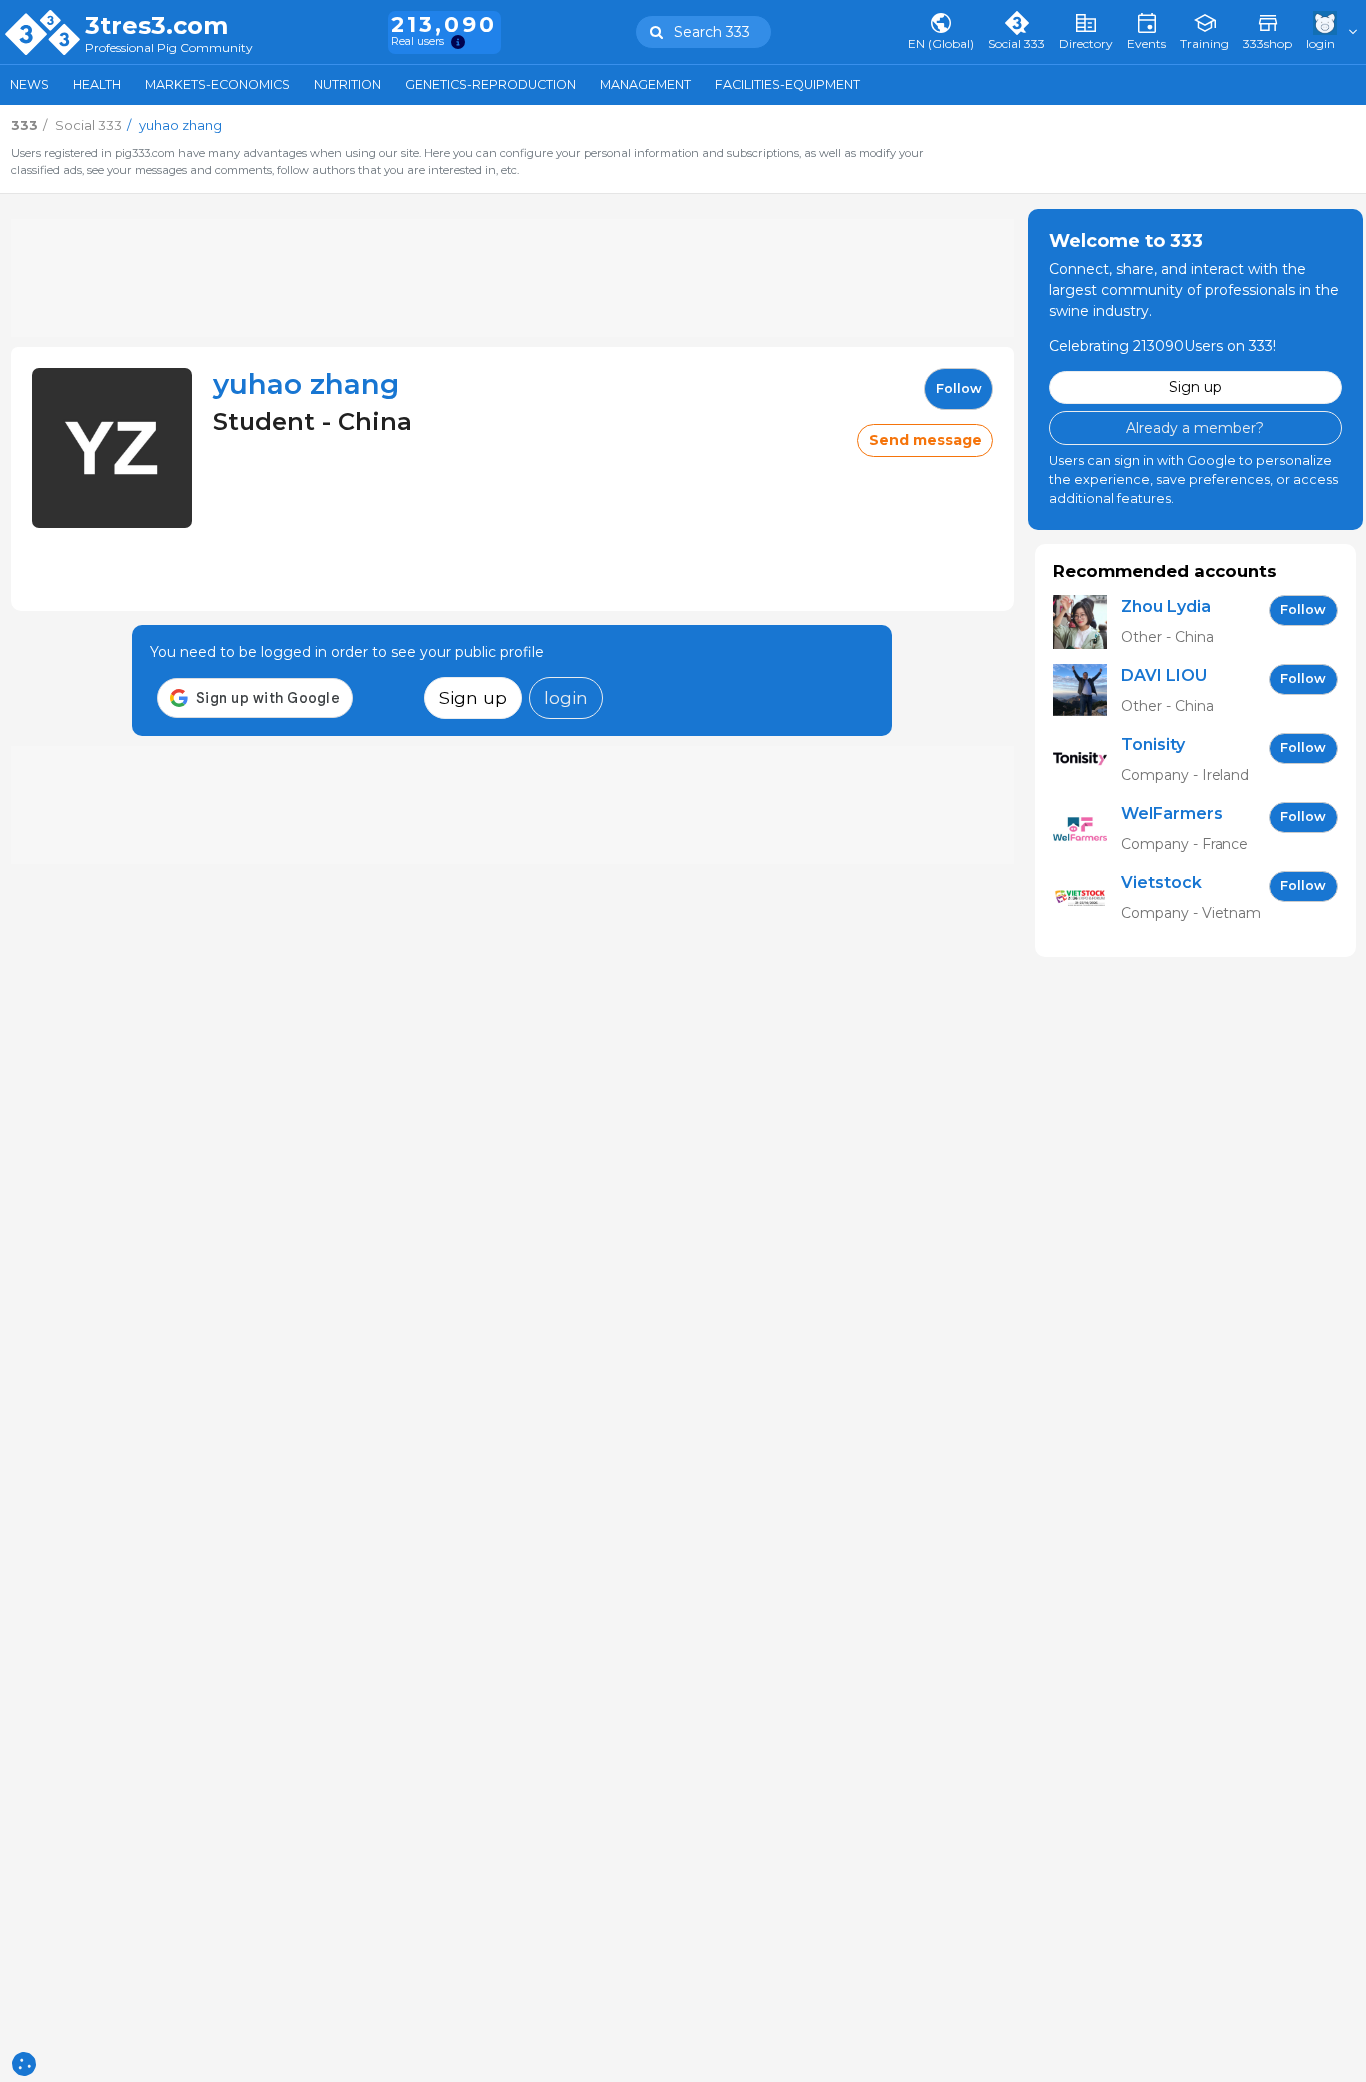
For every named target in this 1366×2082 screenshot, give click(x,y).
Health (97, 84)
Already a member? (1195, 427)
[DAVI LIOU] (1087, 690)
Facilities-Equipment (787, 84)
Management (645, 84)
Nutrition (347, 84)
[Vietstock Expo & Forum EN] (1087, 897)
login (566, 697)
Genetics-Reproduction (490, 84)
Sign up (473, 697)
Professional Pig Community (169, 48)
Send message (925, 440)
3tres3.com (156, 26)
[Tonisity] (1087, 759)
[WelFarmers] (1087, 828)
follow (959, 388)
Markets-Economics (217, 84)
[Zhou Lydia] (1087, 621)
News (29, 84)
